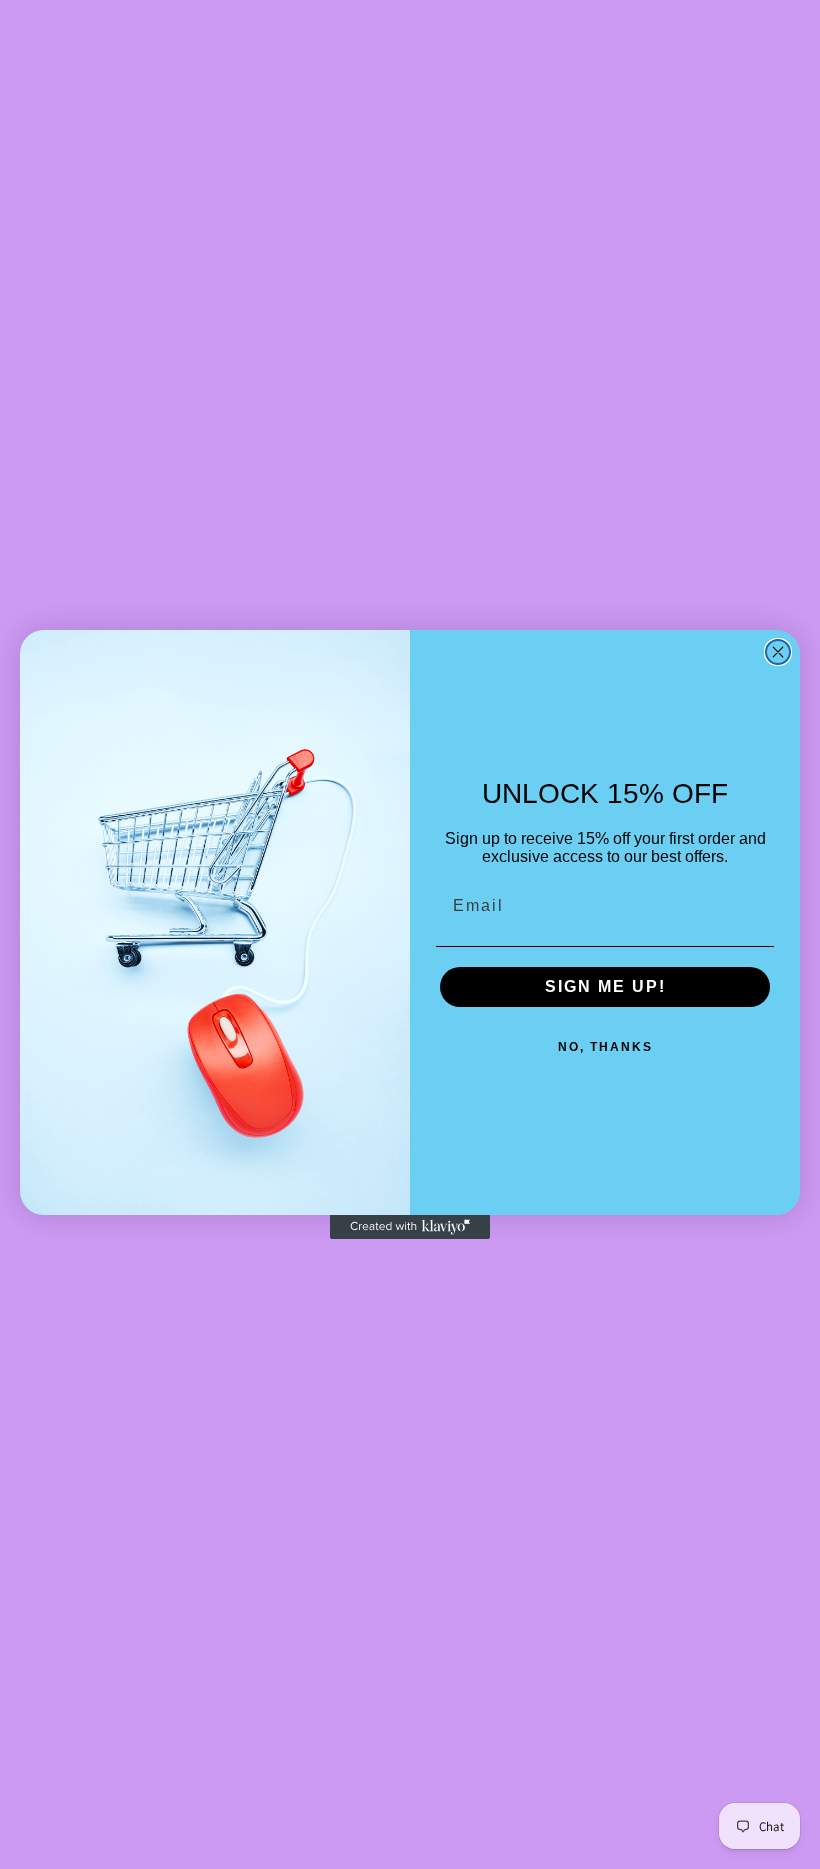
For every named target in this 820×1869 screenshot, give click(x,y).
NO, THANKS (605, 1047)
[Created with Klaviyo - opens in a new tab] (410, 1227)
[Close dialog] (778, 652)
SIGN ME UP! (605, 986)
